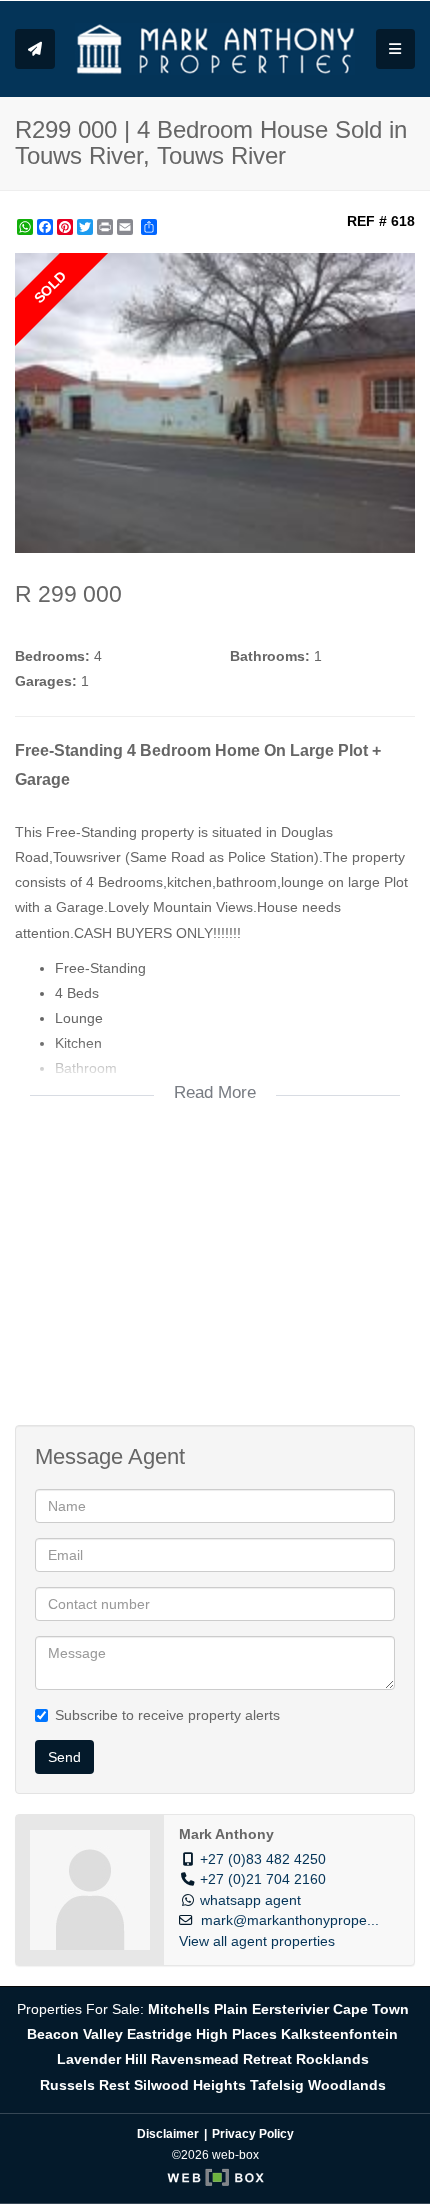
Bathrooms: (270, 656)
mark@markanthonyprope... (290, 1920)
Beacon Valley (75, 2034)
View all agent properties (257, 1941)
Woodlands (347, 2085)
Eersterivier (290, 2009)
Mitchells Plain (198, 2009)
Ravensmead (195, 2059)
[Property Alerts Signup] (35, 49)
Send (64, 1757)
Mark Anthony (226, 1834)
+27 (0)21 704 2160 (263, 1879)
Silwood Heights (190, 2085)
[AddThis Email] (127, 227)
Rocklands (332, 2059)
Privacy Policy (253, 2134)
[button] (397, 271)
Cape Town (371, 2009)
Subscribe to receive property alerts (167, 1715)
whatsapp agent (250, 1900)
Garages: (46, 681)
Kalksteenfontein (339, 2034)
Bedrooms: (52, 656)
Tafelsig (277, 2085)
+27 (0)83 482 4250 (263, 1859)
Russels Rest (85, 2085)
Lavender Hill (102, 2059)
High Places (236, 2034)
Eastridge (159, 2034)
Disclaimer (168, 2134)
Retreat (267, 2059)
